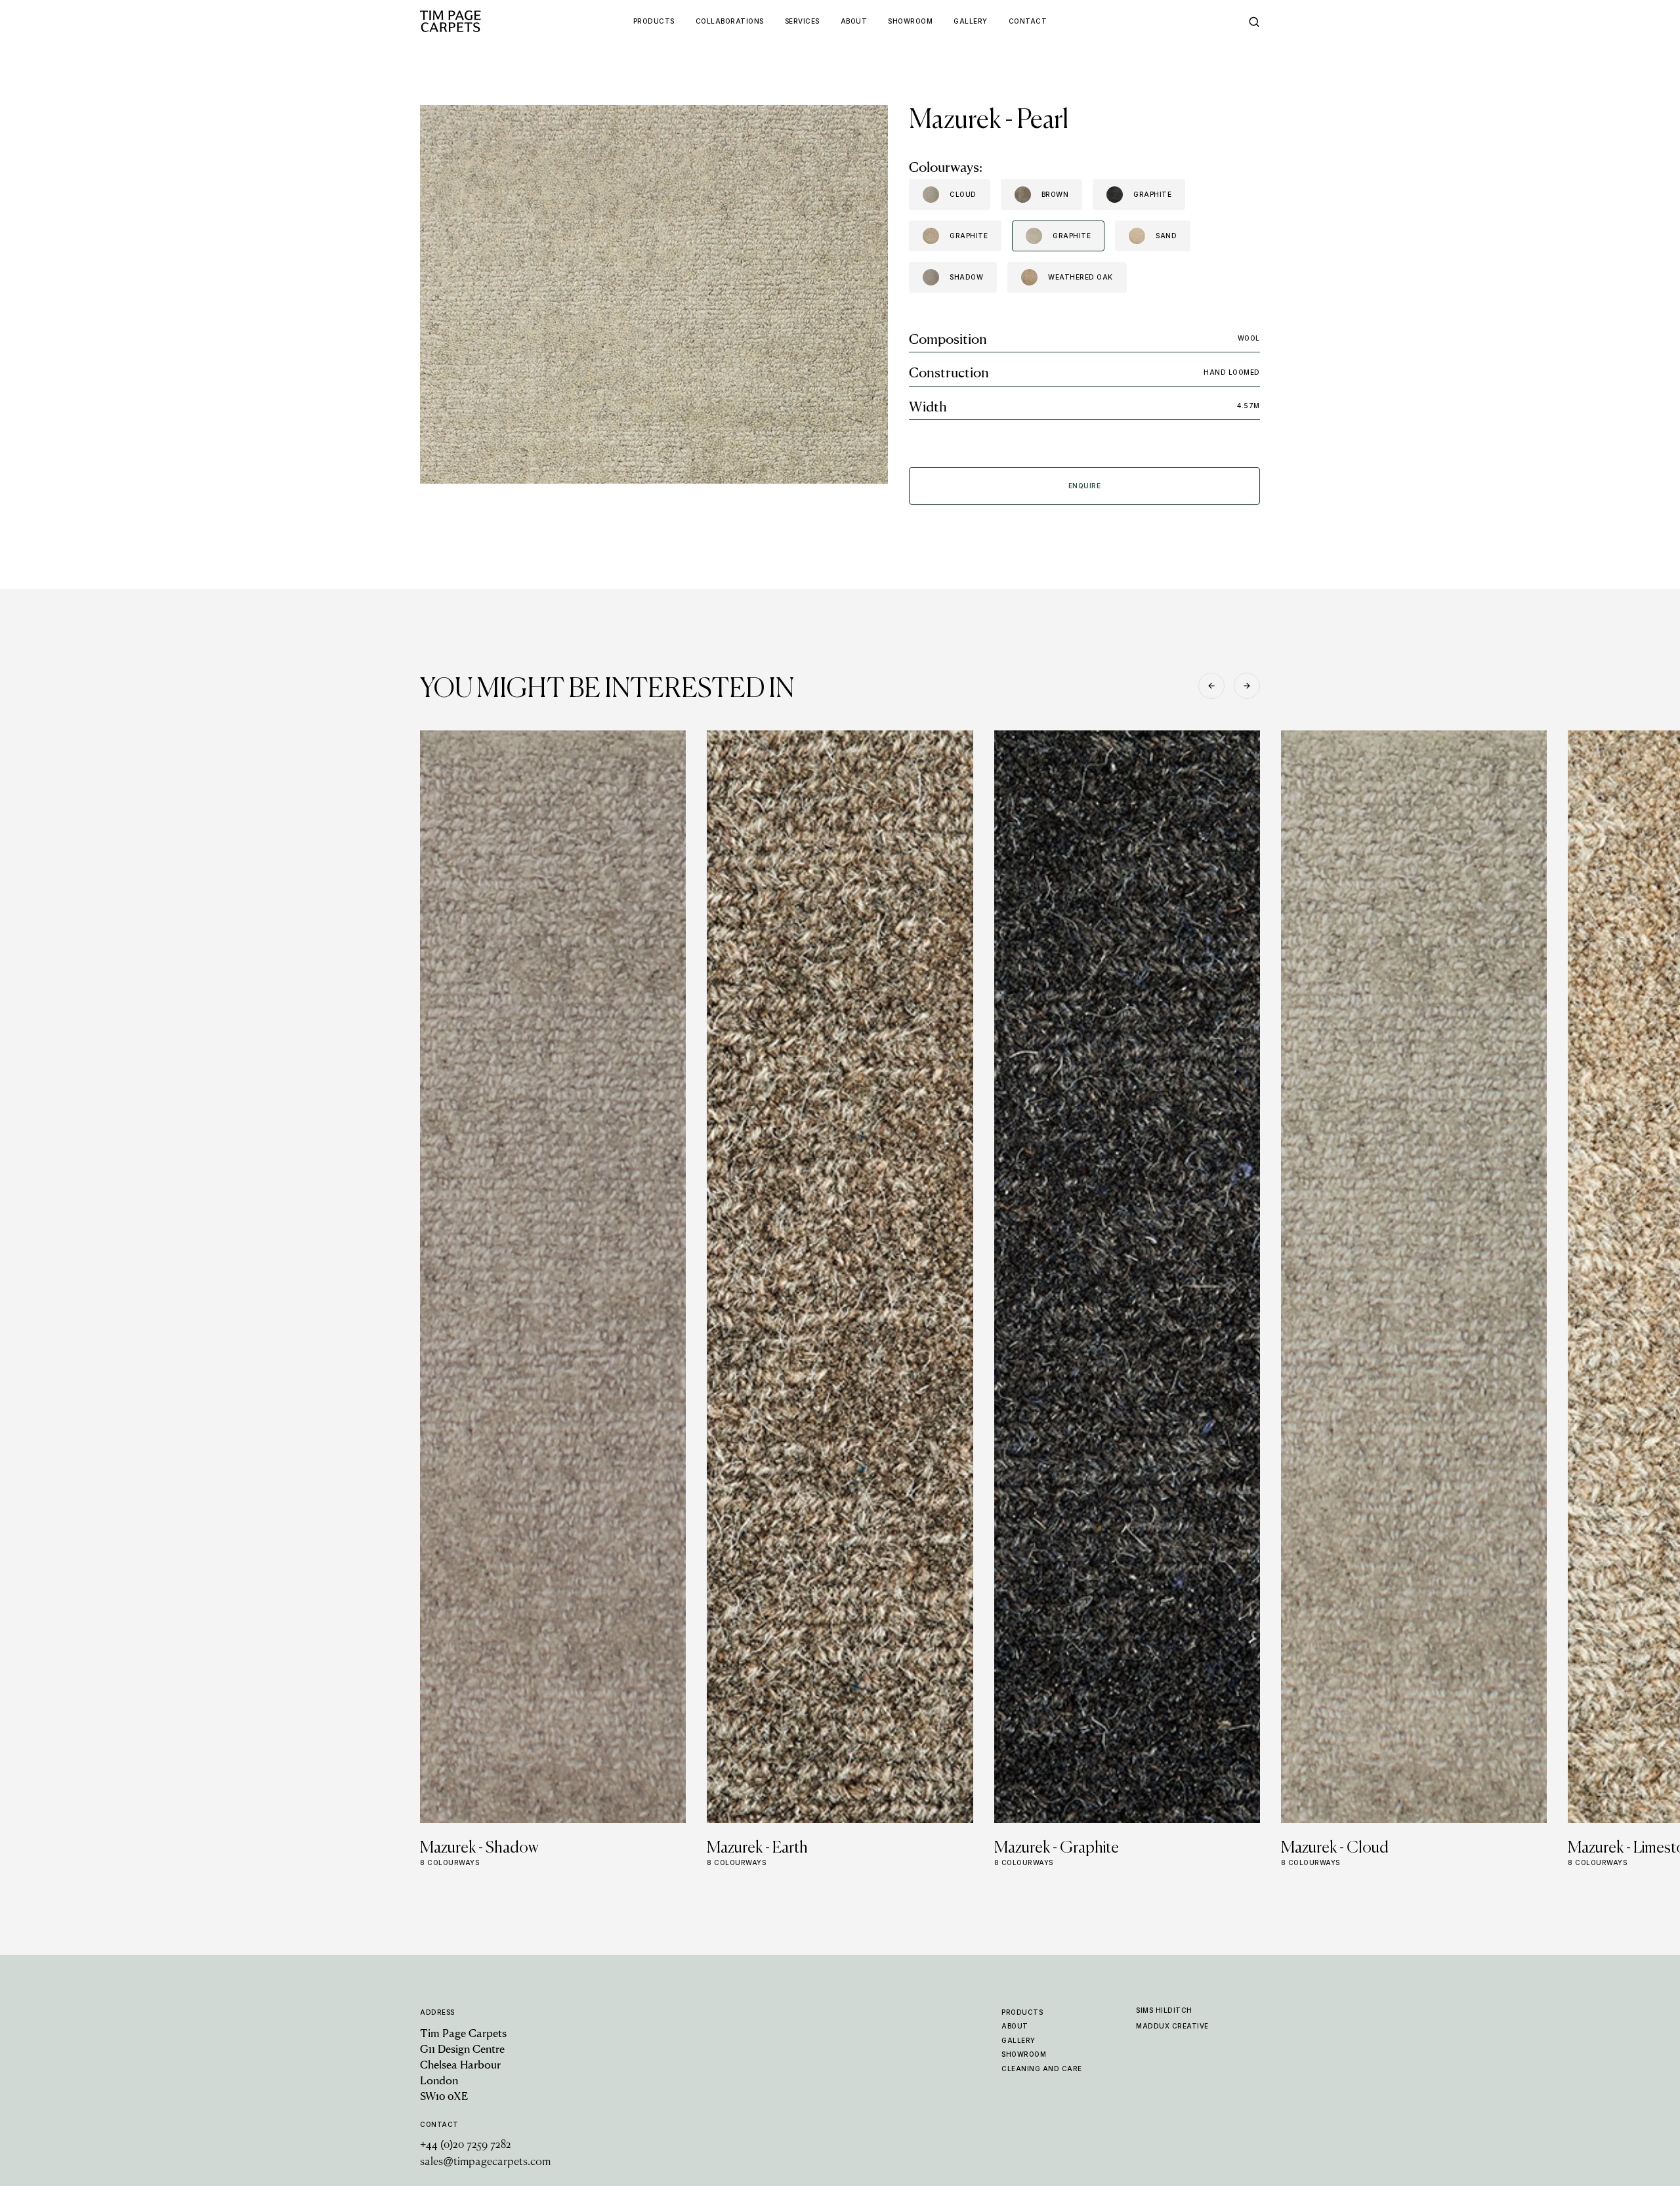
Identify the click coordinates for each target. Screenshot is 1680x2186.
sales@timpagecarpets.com (485, 2162)
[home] (476, 21)
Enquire (1085, 486)
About (1015, 2026)
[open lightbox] (654, 294)
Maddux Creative (1172, 2026)
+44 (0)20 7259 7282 (466, 2145)
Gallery (1018, 2040)
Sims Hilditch (1164, 2010)
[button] (1211, 686)
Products (1022, 2012)
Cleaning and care (1042, 2069)
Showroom (1024, 2054)
